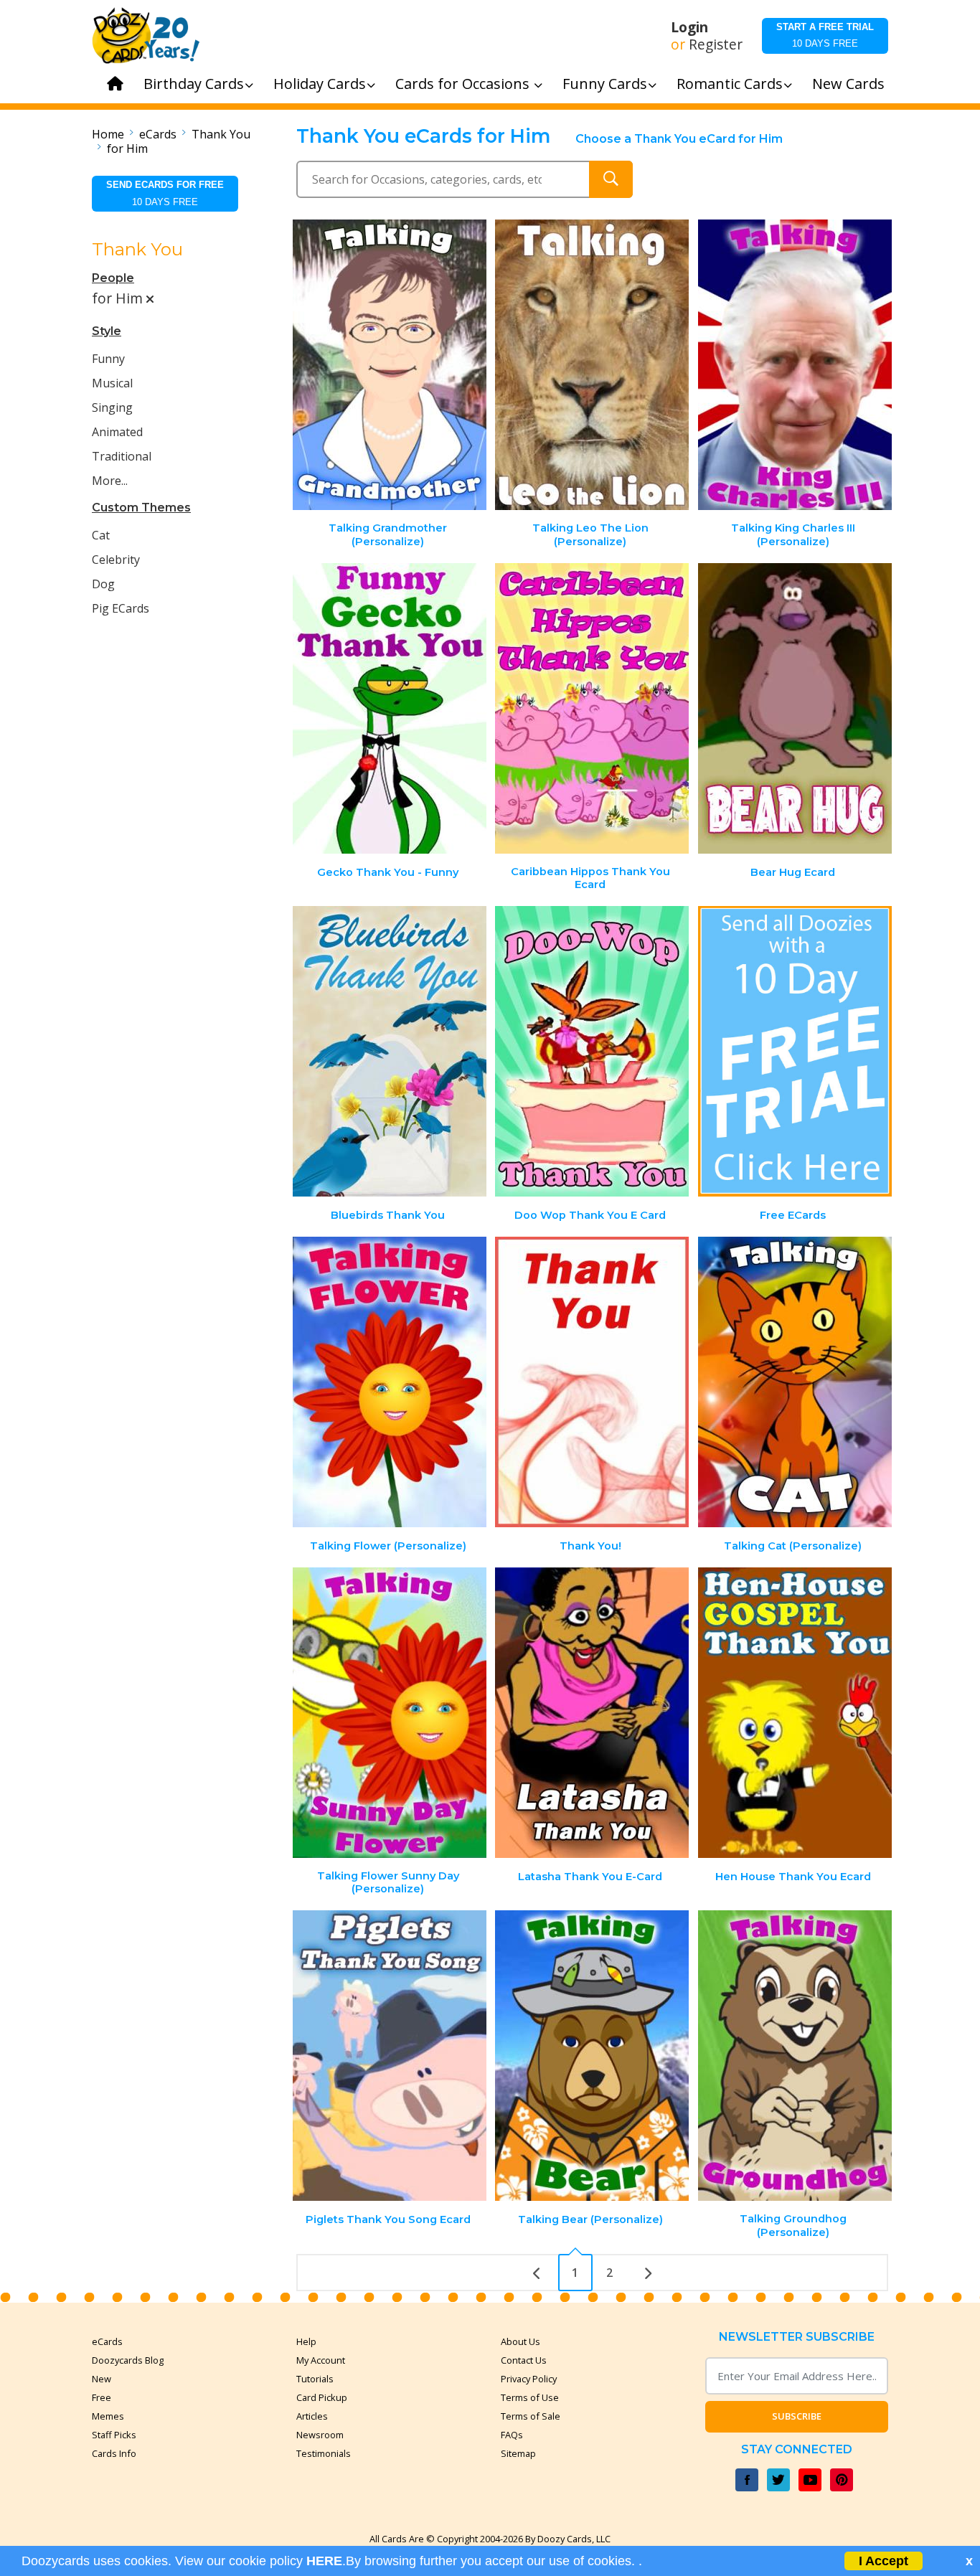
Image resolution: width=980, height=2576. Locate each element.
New (102, 2379)
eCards (158, 134)
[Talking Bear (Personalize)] (592, 2056)
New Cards (848, 84)
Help (306, 2341)
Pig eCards (121, 608)
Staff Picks (114, 2435)
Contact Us (524, 2360)
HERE (324, 2561)
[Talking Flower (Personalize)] (390, 1382)
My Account (321, 2360)
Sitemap (518, 2453)
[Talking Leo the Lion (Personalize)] (592, 365)
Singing (112, 407)
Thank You (221, 134)
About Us (520, 2341)
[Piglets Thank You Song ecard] (390, 2056)
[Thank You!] (592, 1382)
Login (689, 27)
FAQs (512, 2435)
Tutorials (315, 2379)
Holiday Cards (320, 84)
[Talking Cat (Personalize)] (795, 1382)
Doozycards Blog (128, 2360)
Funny (108, 359)
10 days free (825, 35)
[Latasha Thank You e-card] (592, 1713)
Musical (112, 383)
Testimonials (324, 2453)
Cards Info (114, 2453)
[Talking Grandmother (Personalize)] (390, 365)
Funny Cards (605, 84)
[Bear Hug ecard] (795, 708)
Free (102, 2397)
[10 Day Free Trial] (795, 1051)
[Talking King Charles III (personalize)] (795, 365)
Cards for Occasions (464, 84)
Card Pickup (322, 2397)
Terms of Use (530, 2397)
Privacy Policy (529, 2379)
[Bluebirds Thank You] (390, 1051)
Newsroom (320, 2435)
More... (110, 481)
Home (108, 134)
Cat (101, 535)
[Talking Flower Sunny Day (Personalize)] (390, 1713)
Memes (108, 2416)
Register (716, 44)
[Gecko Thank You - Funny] (390, 708)
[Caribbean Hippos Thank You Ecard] (592, 708)
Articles (312, 2416)
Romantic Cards (730, 84)
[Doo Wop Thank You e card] (592, 1051)
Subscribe (797, 2416)
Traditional (122, 456)
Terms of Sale (531, 2416)
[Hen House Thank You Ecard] (795, 1713)
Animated (117, 432)
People (113, 278)
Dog (103, 584)
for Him (127, 148)
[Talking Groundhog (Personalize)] (795, 2056)
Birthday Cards (194, 84)
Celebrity (116, 560)
